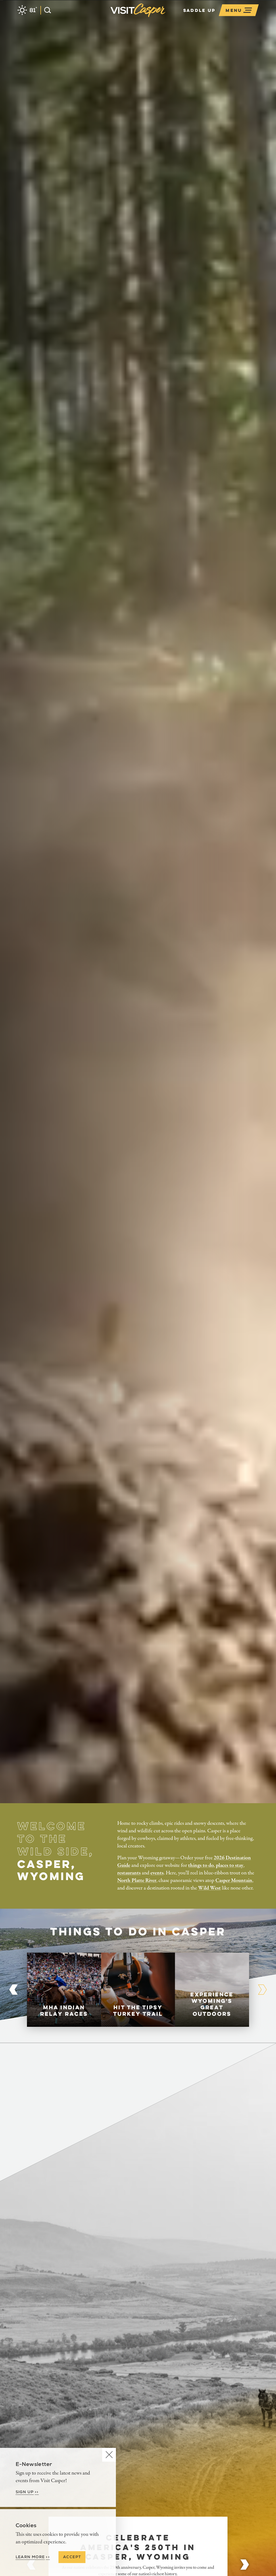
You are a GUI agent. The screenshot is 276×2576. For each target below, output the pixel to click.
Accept (72, 2557)
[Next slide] (245, 2564)
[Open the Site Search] (46, 10)
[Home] (167, 17)
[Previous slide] (13, 1990)
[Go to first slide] (263, 1990)
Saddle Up (199, 10)
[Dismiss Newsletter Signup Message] (109, 2455)
